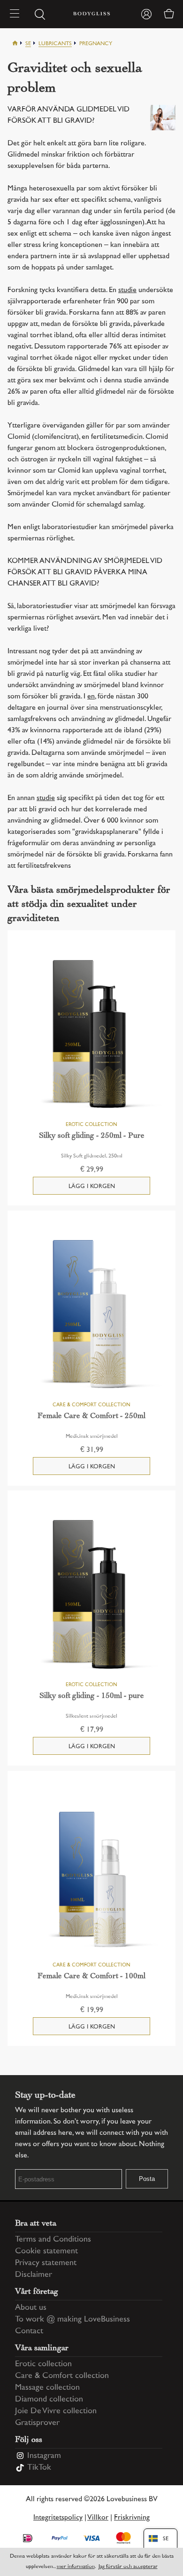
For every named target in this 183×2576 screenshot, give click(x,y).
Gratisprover (37, 2423)
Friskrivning (132, 2518)
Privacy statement (46, 2263)
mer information (76, 2567)
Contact (29, 2331)
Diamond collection (49, 2400)
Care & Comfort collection (62, 2376)
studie (127, 290)
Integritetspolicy (58, 2518)
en (91, 697)
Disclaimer (34, 2275)
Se (28, 44)
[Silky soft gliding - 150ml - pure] (91, 1595)
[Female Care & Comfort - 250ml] (91, 1316)
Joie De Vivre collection (56, 2411)
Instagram (44, 2456)
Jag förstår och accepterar (128, 2567)
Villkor (98, 2518)
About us (31, 2308)
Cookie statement (46, 2251)
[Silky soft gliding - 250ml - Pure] (91, 1035)
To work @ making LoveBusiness (72, 2320)
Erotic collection (43, 2364)
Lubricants (55, 44)
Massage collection (47, 2388)
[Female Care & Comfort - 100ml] (91, 1876)
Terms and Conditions (53, 2240)
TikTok (39, 2468)
